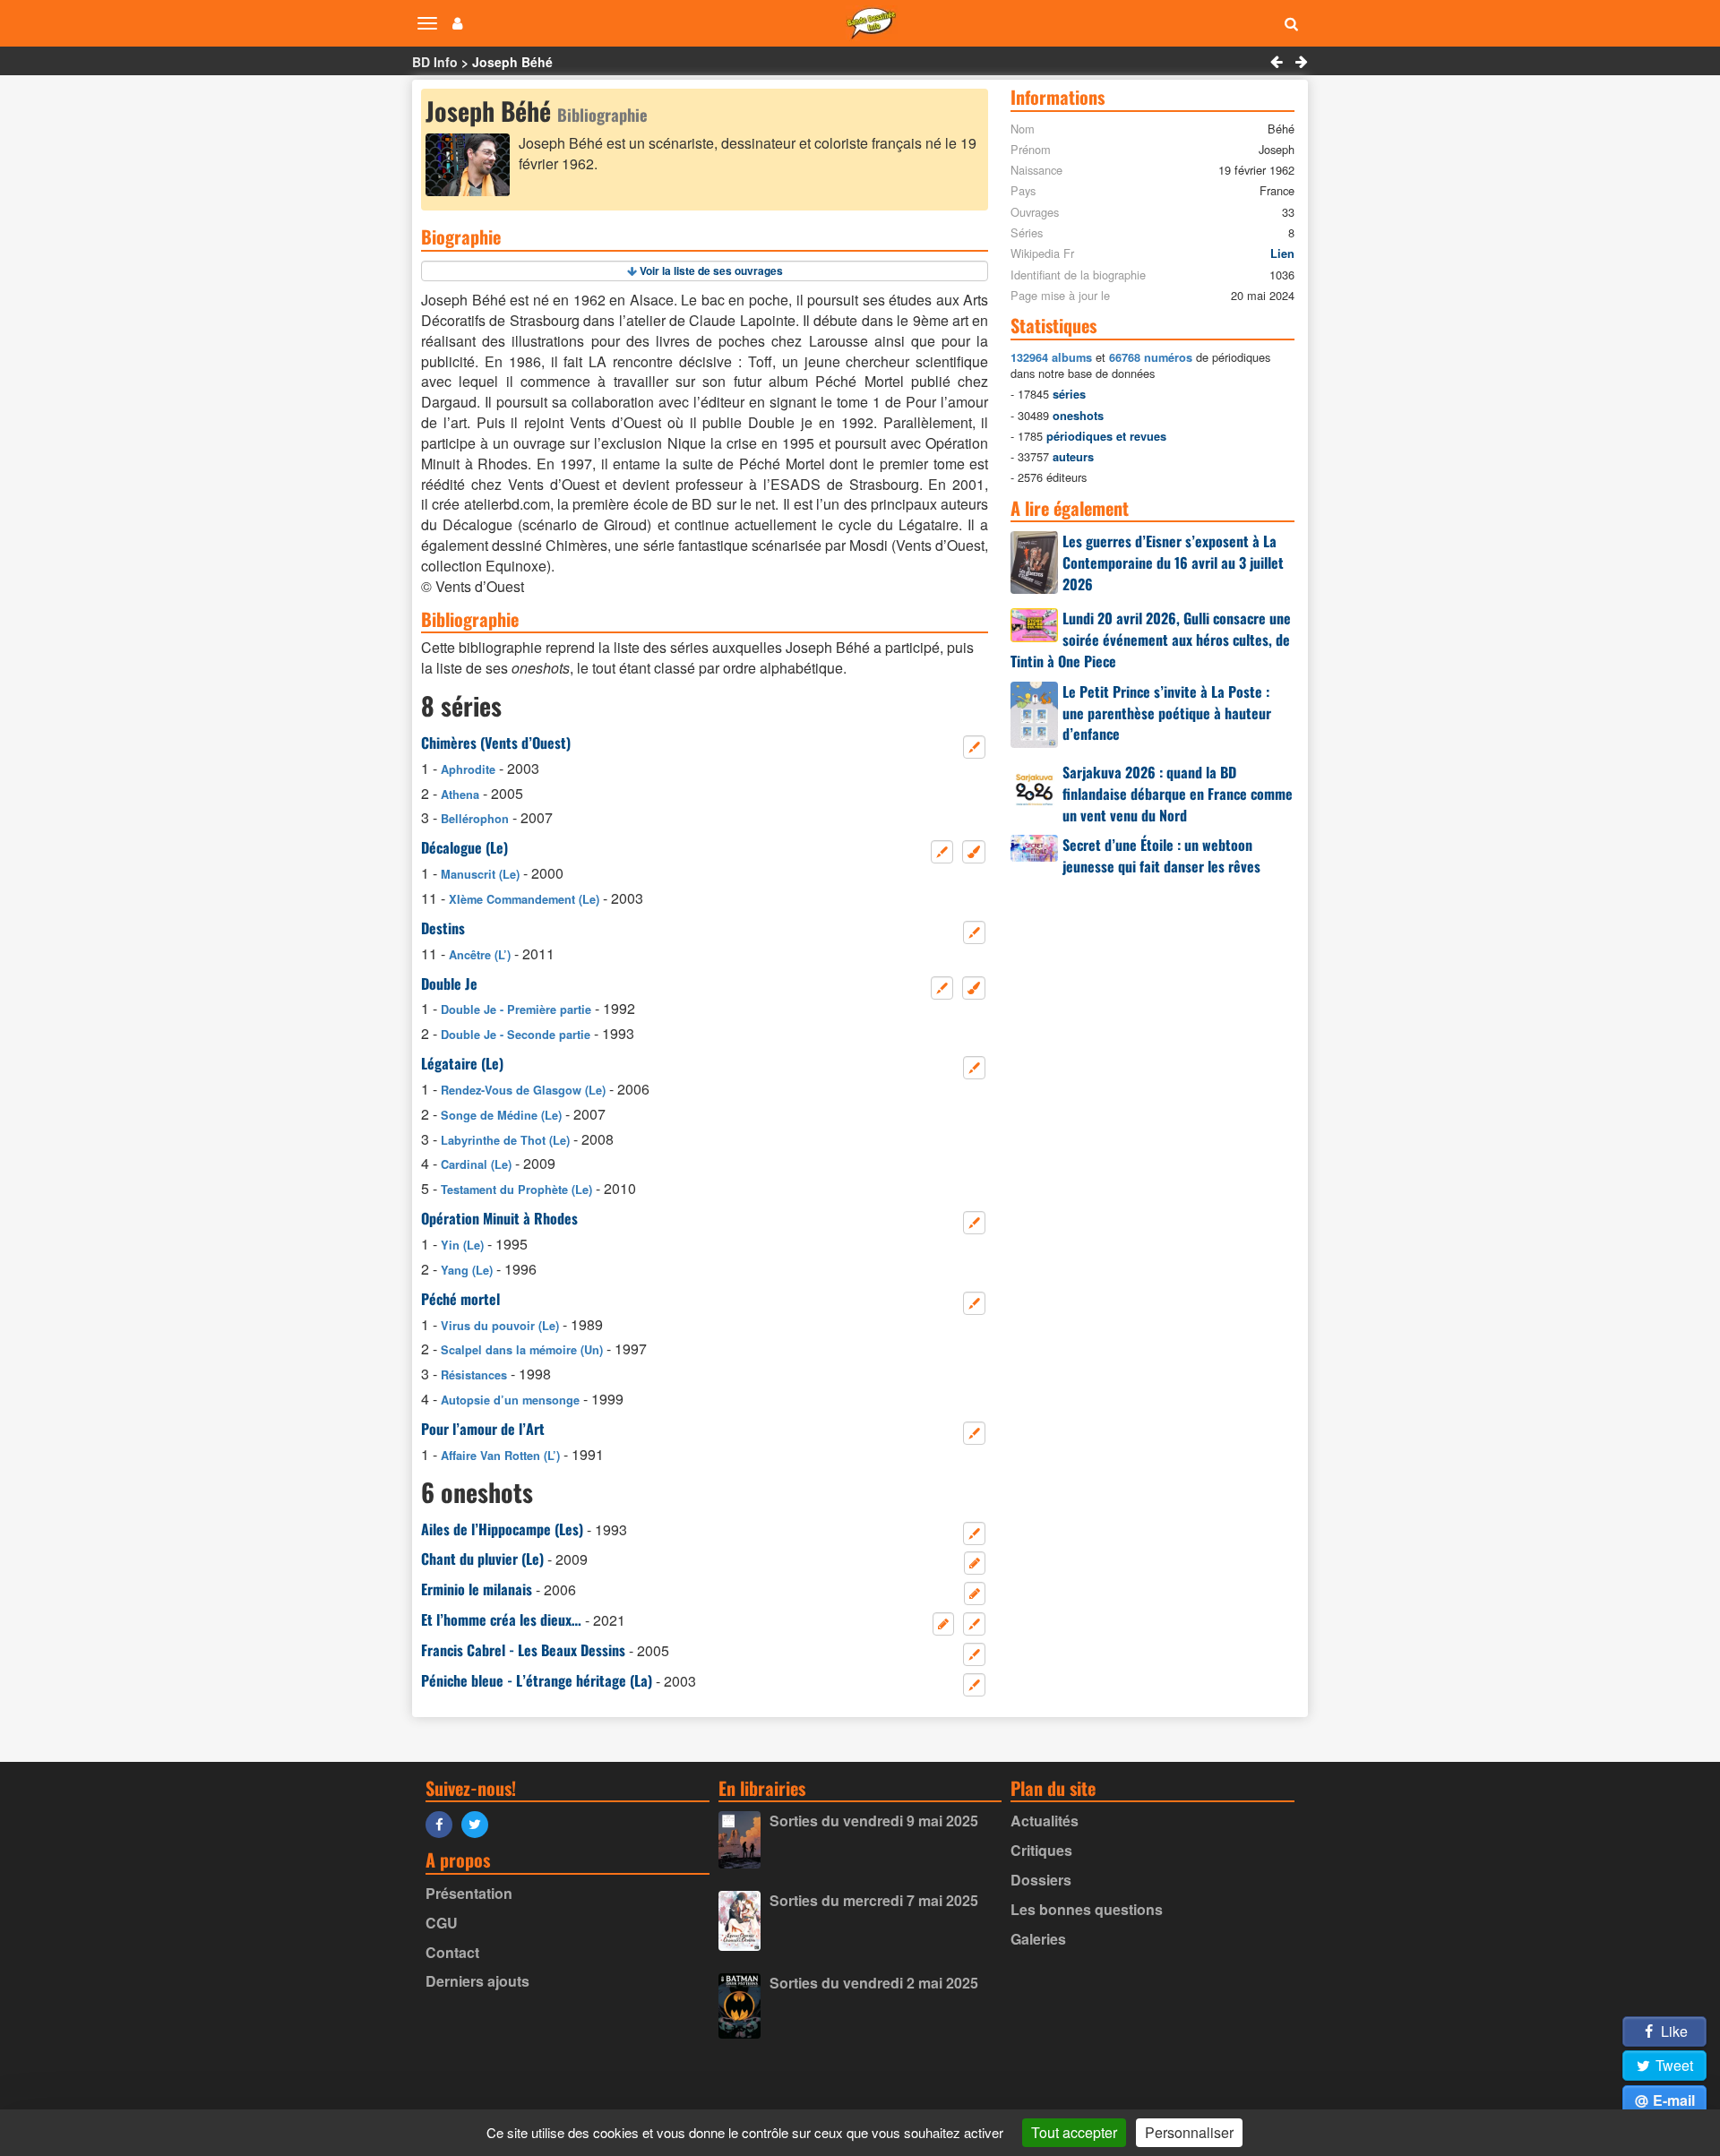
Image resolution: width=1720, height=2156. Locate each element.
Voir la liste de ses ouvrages (711, 271)
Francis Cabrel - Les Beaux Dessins (523, 1650)
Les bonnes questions (1087, 1909)
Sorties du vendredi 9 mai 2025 (874, 1821)
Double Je (449, 984)
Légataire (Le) (462, 1063)
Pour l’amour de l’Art (483, 1429)
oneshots (1078, 416)
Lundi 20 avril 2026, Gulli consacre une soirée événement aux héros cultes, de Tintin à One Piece (1151, 640)
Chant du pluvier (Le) (482, 1559)
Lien (1282, 253)
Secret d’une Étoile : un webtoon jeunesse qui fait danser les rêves (1161, 855)
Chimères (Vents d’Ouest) (496, 743)
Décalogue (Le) (464, 847)
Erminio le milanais (477, 1589)
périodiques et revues (1106, 436)
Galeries (1038, 1939)
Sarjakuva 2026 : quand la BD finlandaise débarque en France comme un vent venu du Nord (1178, 794)
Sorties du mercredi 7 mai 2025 (874, 1900)
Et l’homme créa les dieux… (501, 1619)
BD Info (435, 62)
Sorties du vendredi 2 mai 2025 (874, 1983)
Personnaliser (1189, 2132)
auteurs (1073, 457)
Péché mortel (460, 1299)
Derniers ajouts (477, 1981)
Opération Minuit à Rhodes (499, 1218)
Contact (452, 1952)
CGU (442, 1923)
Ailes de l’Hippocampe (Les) (502, 1529)
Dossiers (1041, 1880)
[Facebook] (443, 1823)
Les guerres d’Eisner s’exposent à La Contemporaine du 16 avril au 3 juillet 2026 (1173, 563)
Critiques (1041, 1850)
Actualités (1045, 1821)
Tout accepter (1074, 2132)
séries (1069, 394)
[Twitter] (479, 1823)
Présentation (469, 1893)
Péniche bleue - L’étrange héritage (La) (537, 1680)
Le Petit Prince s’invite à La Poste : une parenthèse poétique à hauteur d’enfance (1167, 713)
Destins (443, 928)
